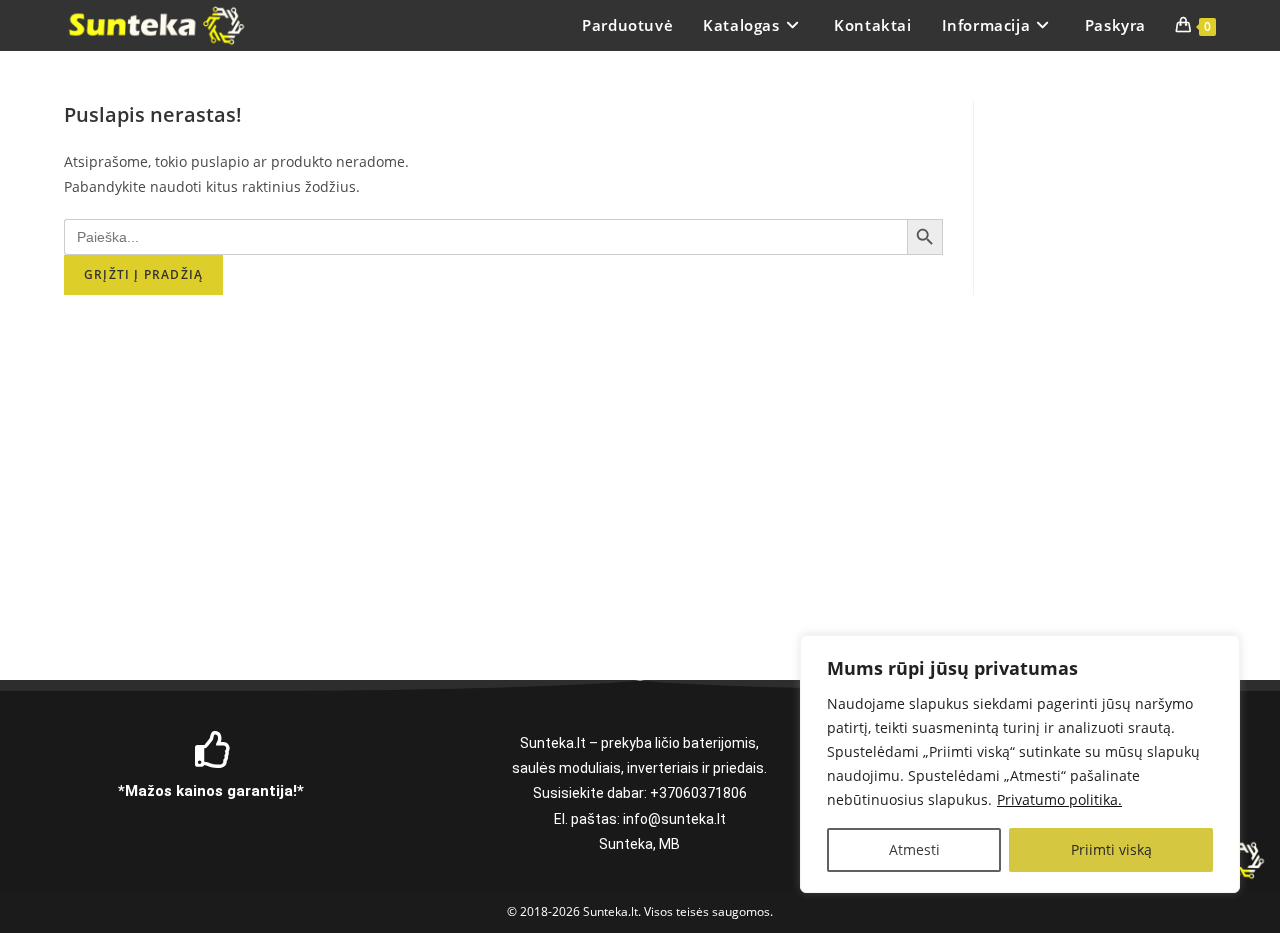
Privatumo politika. (1059, 799)
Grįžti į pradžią (143, 274)
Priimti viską (1111, 849)
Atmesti (914, 849)
